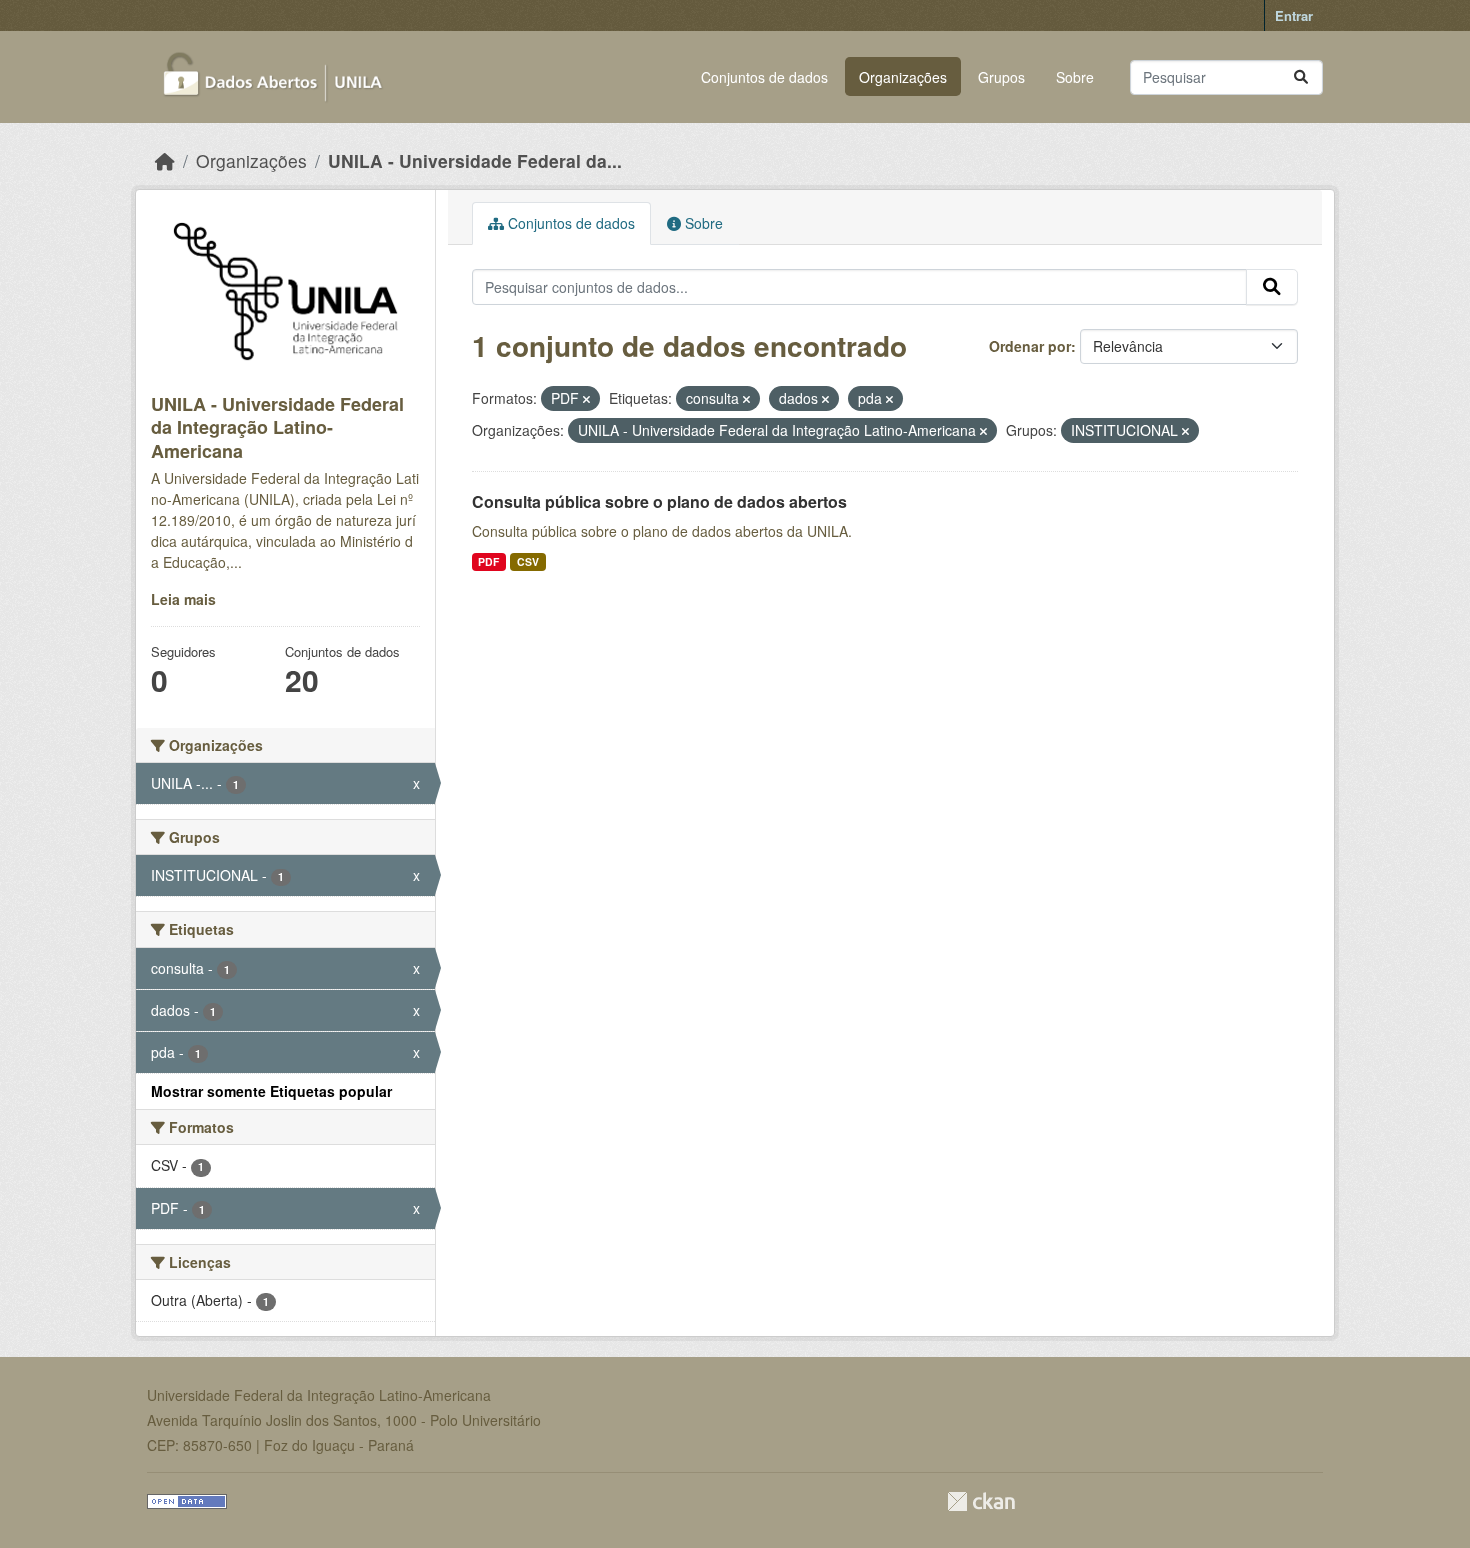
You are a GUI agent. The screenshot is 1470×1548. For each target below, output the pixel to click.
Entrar (1294, 15)
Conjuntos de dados (764, 77)
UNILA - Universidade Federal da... (475, 160)
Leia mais (183, 599)
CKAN (981, 1501)
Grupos (1001, 77)
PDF (488, 561)
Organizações (903, 77)
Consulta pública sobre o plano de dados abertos (659, 501)
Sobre (1075, 77)
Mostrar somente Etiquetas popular (271, 1091)
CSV (528, 561)
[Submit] (1301, 77)
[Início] (165, 160)
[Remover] (586, 399)
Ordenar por (1030, 346)
